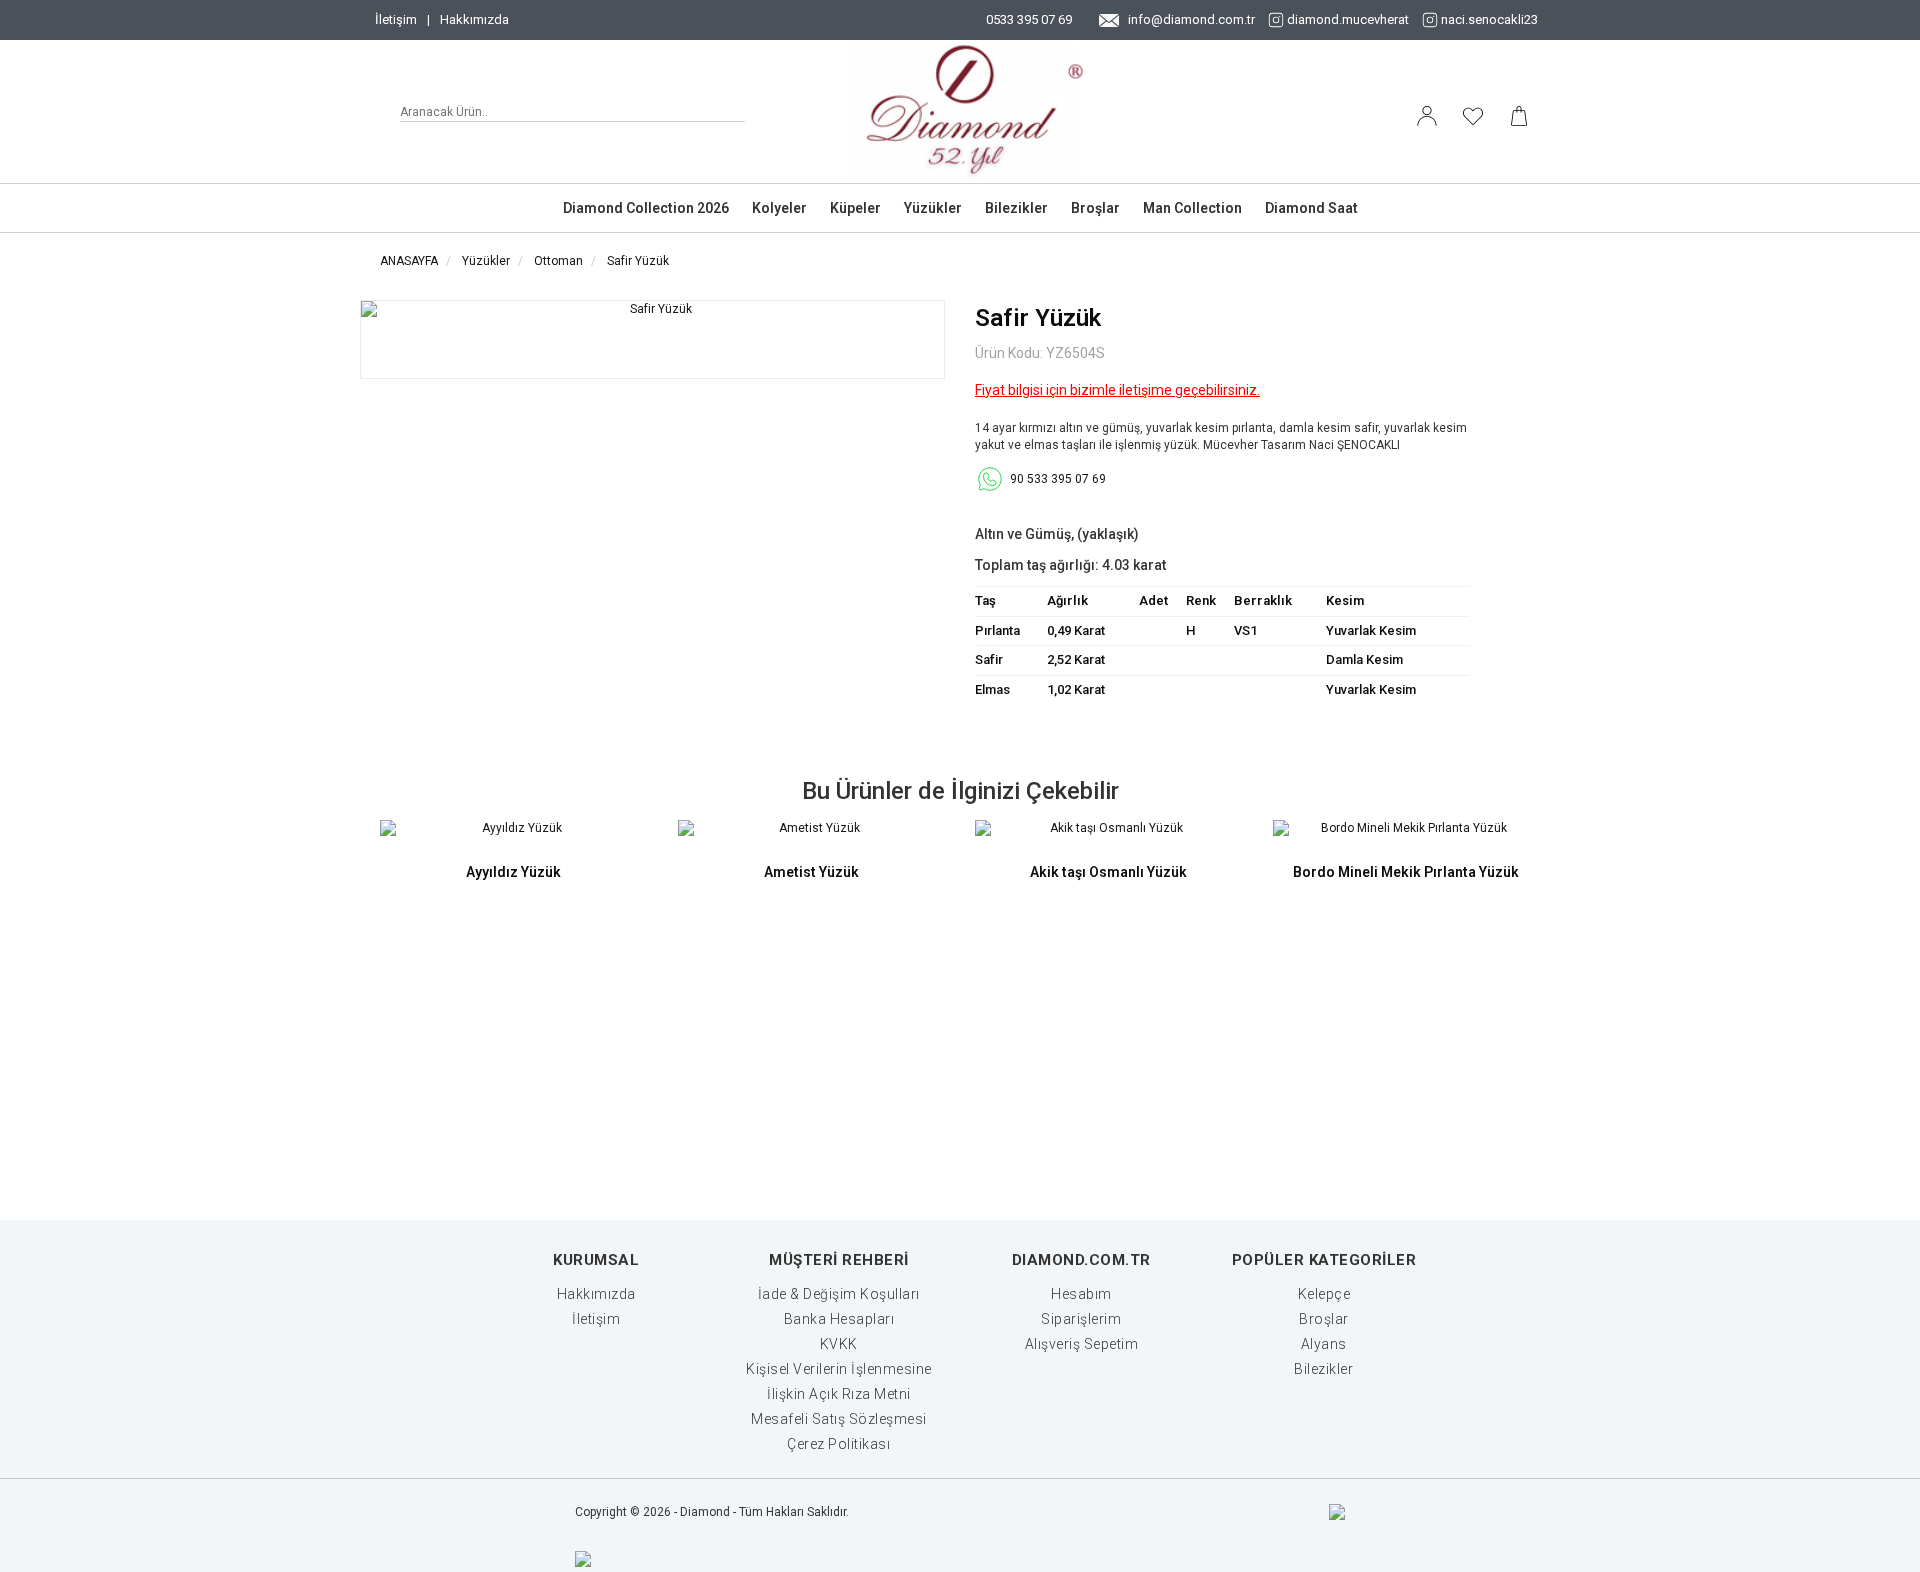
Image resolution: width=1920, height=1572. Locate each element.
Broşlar (1095, 208)
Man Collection (1192, 208)
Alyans (1324, 1344)
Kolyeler (779, 208)
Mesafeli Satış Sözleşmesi (839, 1419)
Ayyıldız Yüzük (513, 872)
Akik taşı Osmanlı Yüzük (1108, 872)
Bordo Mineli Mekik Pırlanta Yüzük (1406, 872)
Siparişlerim (1081, 1319)
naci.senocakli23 (1489, 19)
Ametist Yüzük (811, 872)
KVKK (839, 1344)
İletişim (396, 19)
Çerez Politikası (838, 1444)
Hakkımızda (474, 19)
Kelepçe (1324, 1294)
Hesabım (1081, 1294)
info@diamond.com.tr (1191, 19)
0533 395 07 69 (1029, 19)
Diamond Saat (1311, 208)
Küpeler (855, 208)
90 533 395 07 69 (1058, 479)
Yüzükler (933, 208)
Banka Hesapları (839, 1319)
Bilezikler (1016, 208)
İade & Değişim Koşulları (839, 1294)
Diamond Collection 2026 (646, 208)
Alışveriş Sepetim (1082, 1344)
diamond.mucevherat (1348, 19)
